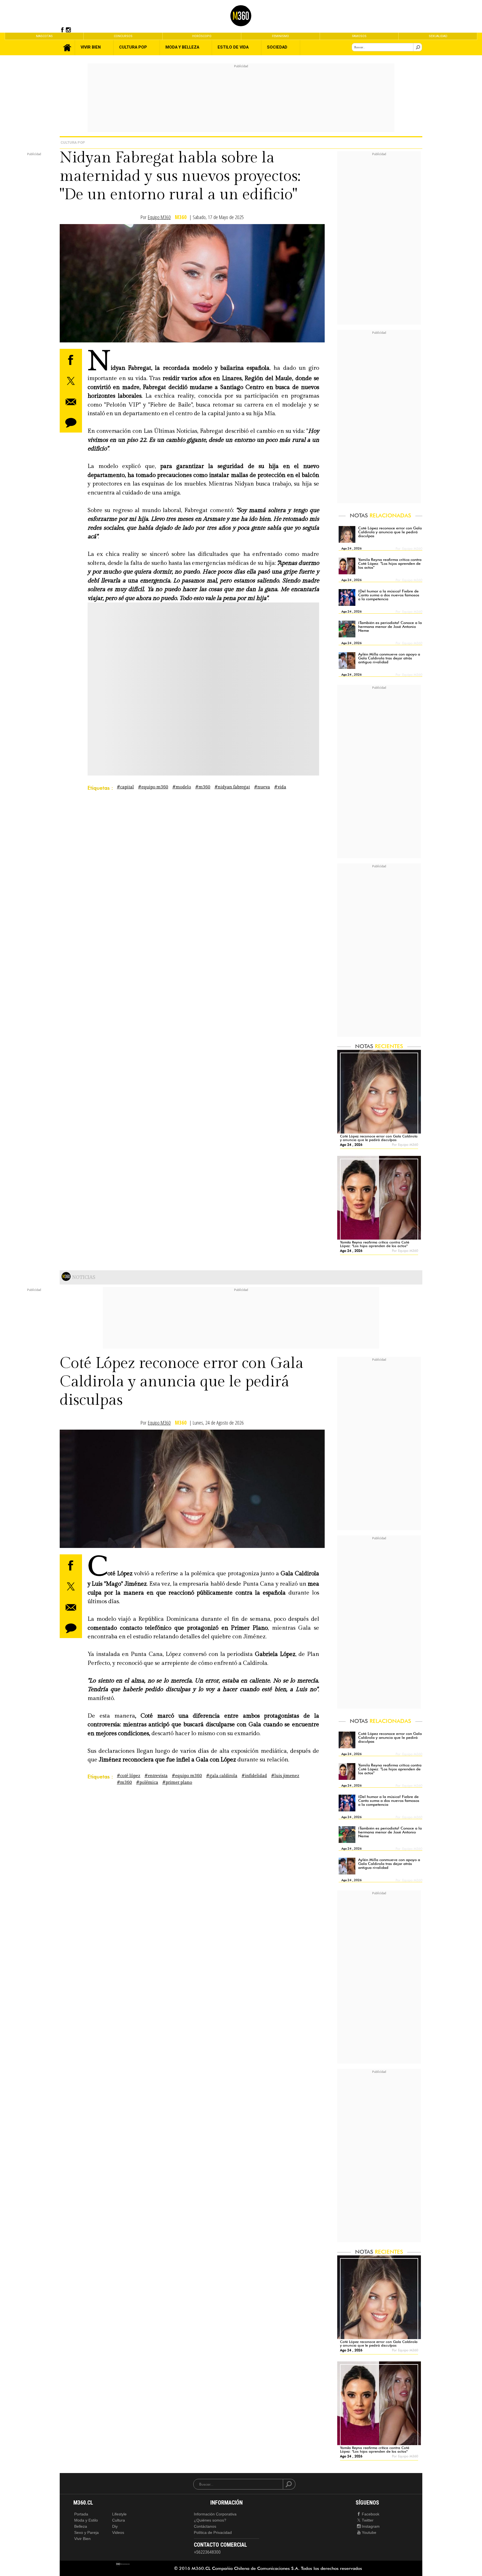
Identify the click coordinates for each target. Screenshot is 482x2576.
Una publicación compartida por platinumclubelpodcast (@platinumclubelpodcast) (164, 704)
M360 (181, 217)
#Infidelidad (254, 1776)
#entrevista (156, 1776)
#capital (125, 787)
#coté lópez (129, 1776)
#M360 (203, 787)
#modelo (182, 787)
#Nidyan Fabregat (232, 787)
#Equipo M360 (153, 787)
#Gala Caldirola (222, 1776)
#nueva (262, 787)
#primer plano (177, 1782)
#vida (280, 787)
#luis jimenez (285, 1776)
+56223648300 (207, 2552)
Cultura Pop (73, 142)
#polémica (147, 1782)
